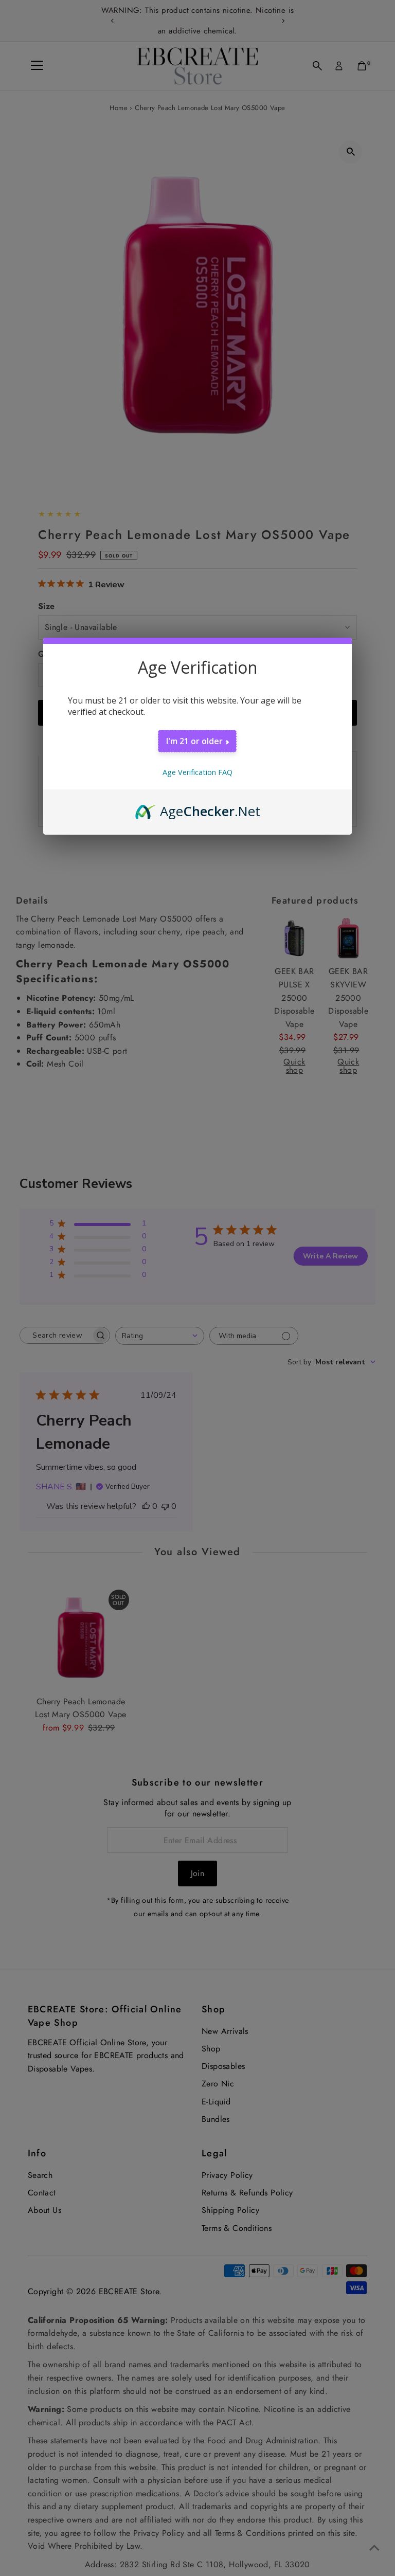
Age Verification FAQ (197, 772)
